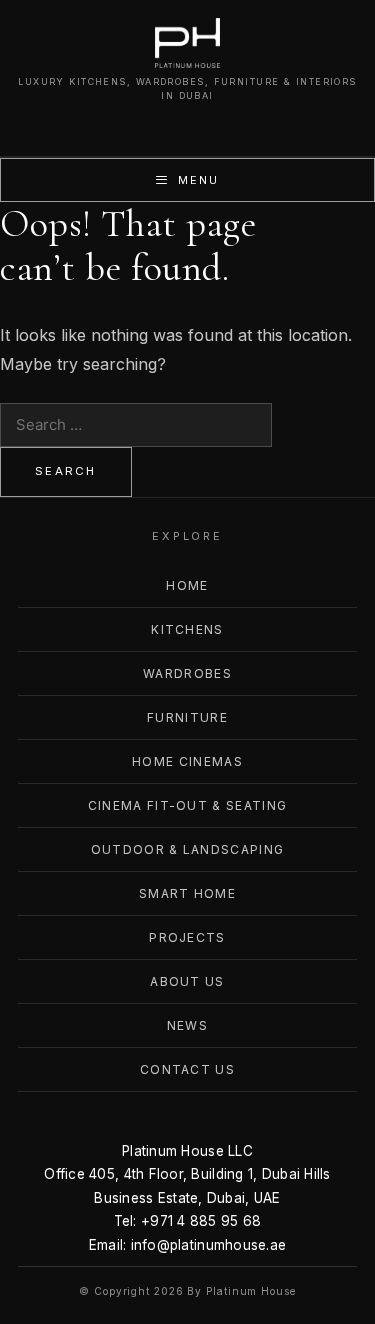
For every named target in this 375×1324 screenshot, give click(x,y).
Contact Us (187, 1069)
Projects (187, 937)
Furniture (187, 717)
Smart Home (187, 893)
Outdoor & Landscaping (188, 849)
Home (187, 585)
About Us (187, 981)
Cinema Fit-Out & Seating (188, 805)
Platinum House (251, 1291)
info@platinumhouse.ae (209, 1245)
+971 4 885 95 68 (201, 1221)
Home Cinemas (187, 761)
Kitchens (187, 629)
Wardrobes (187, 673)
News (187, 1025)
